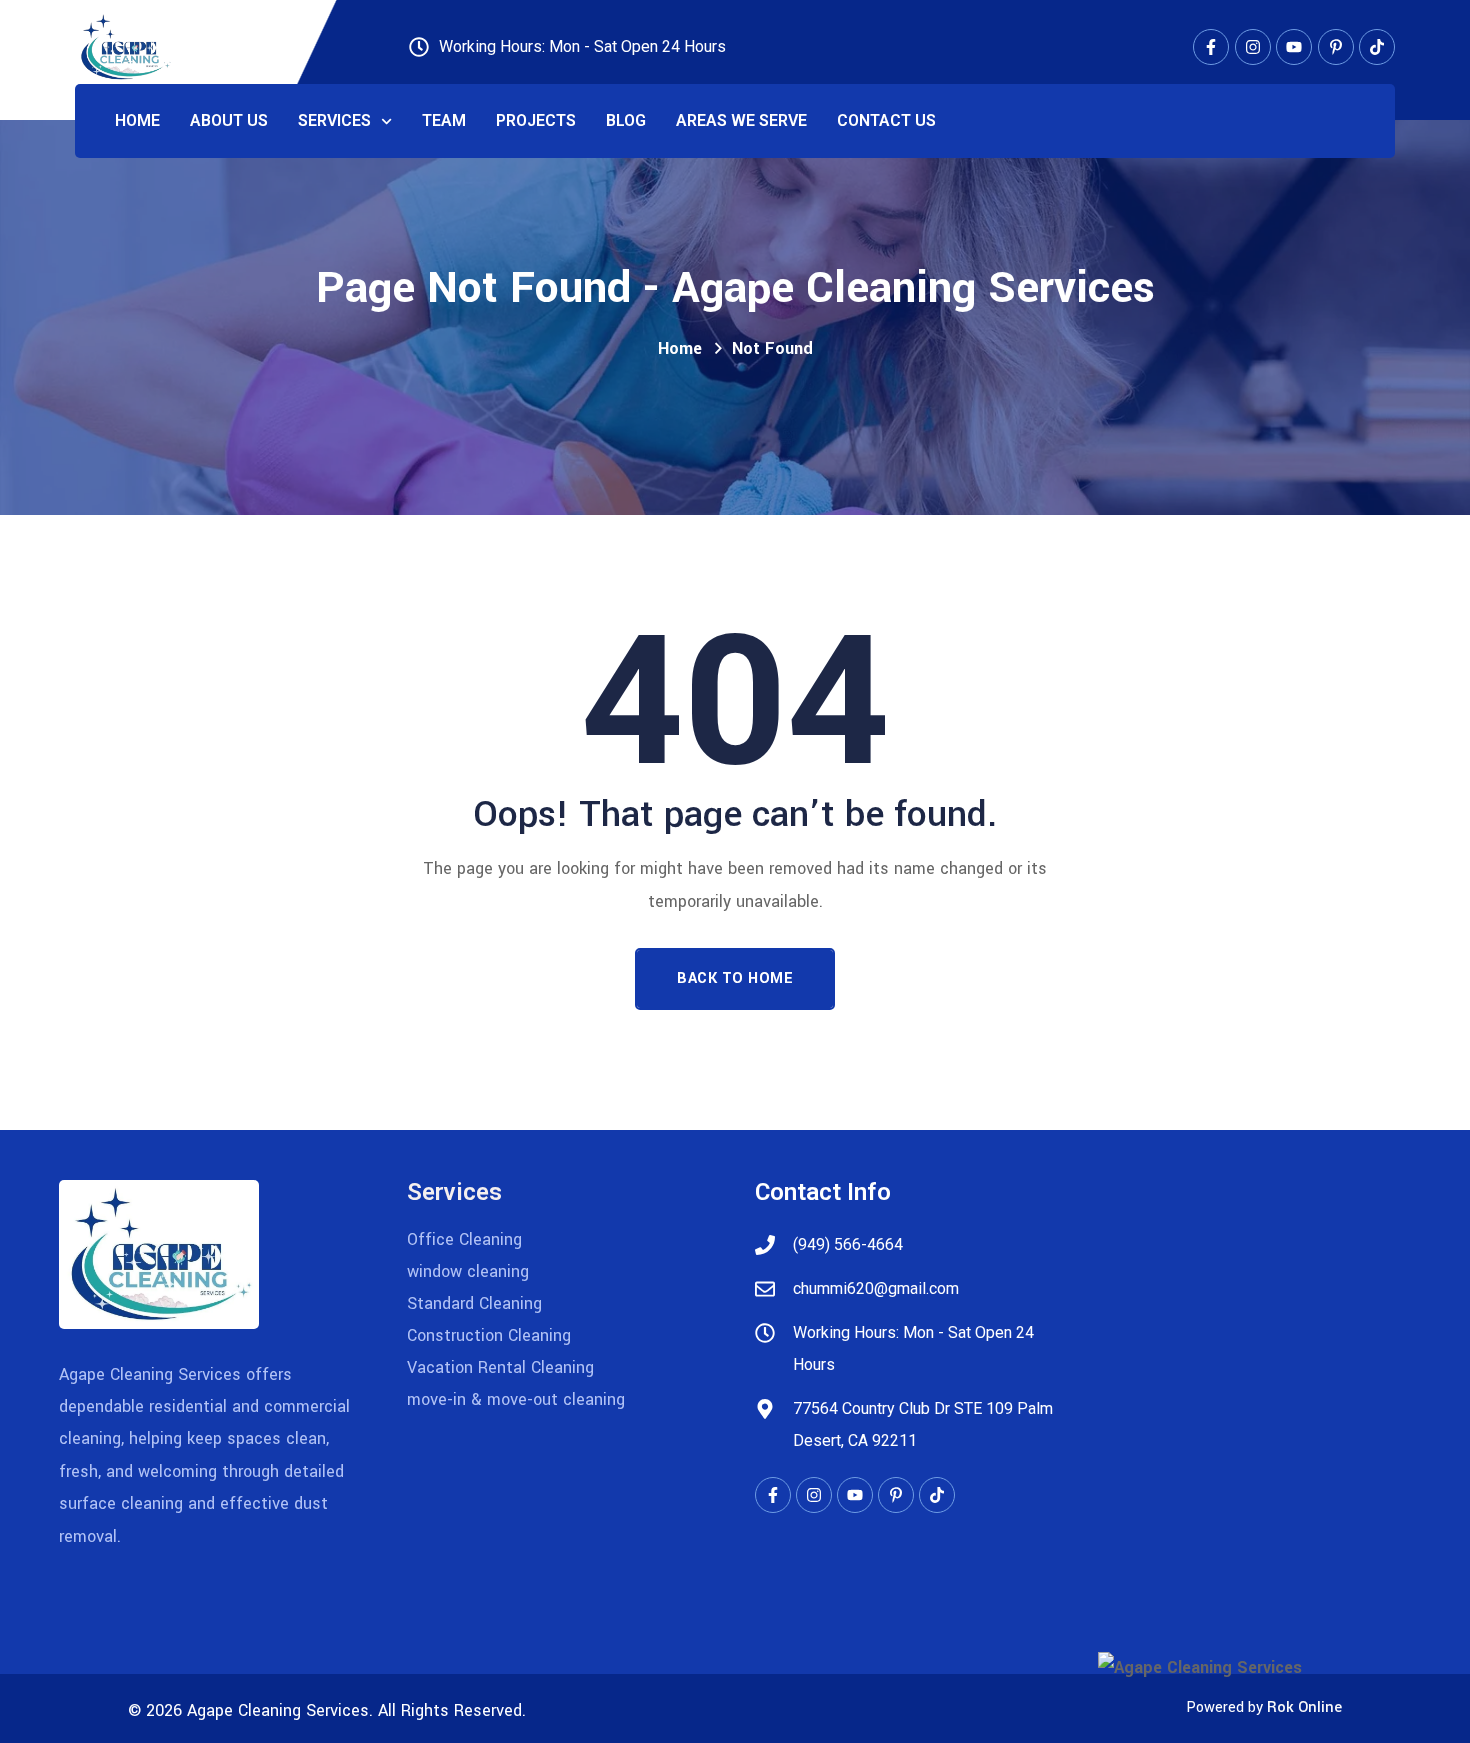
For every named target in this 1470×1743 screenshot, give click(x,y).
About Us (229, 120)
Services (334, 120)
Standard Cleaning (474, 1303)
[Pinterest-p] (1336, 47)
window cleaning (468, 1271)
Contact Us (886, 120)
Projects (536, 120)
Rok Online (1304, 1707)
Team (444, 120)
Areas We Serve (741, 120)
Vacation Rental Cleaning (500, 1367)
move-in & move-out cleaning (516, 1399)
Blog (626, 120)
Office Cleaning (464, 1239)
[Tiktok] (1377, 47)
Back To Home (735, 978)
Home (137, 120)
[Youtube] (1294, 47)
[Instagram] (1253, 47)
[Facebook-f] (1211, 47)
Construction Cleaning (489, 1335)
